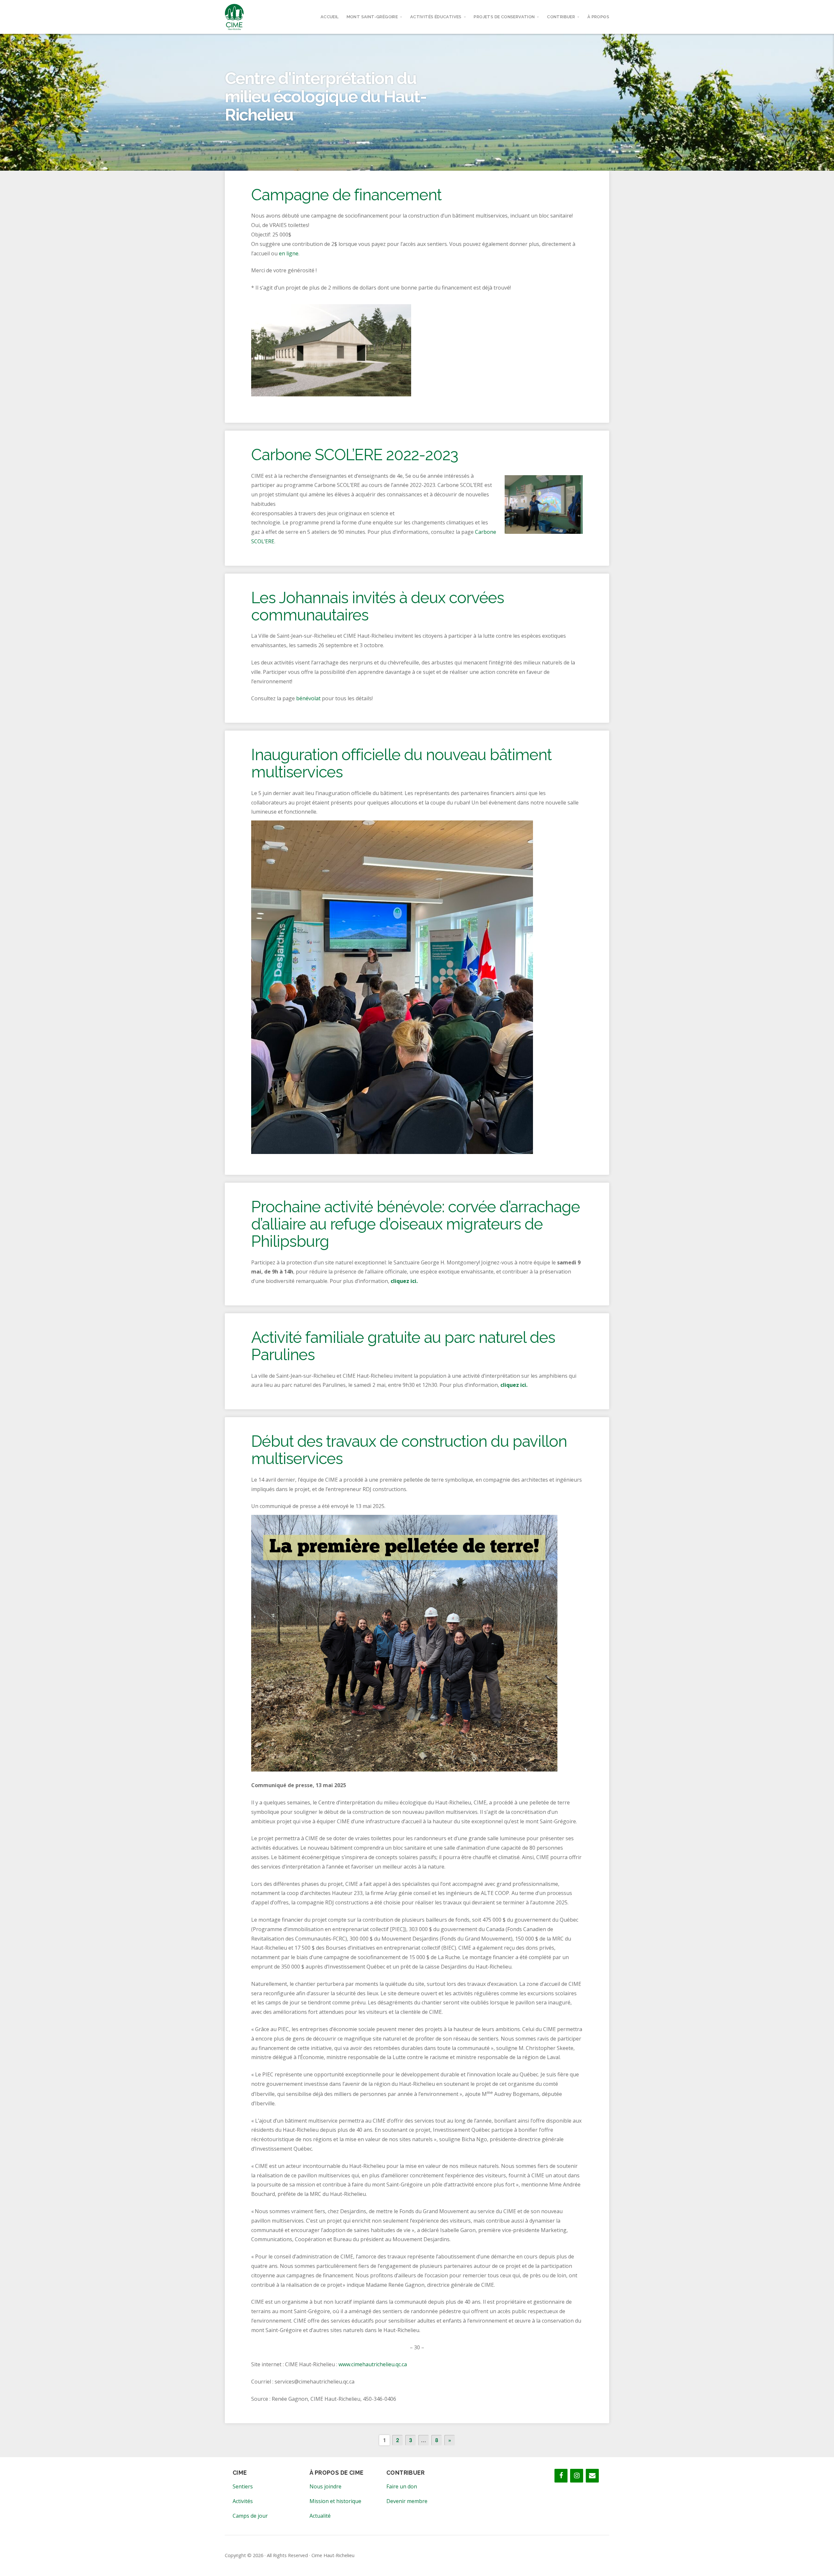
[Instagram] (577, 2476)
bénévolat (308, 698)
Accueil (330, 17)
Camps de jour (250, 2516)
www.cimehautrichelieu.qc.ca (373, 2364)
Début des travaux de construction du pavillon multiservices (409, 1450)
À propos (598, 17)
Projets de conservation (504, 17)
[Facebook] (561, 2476)
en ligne (289, 253)
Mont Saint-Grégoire (372, 17)
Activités (243, 2501)
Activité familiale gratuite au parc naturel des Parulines (403, 1346)
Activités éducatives (436, 17)
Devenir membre (407, 2501)
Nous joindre (325, 2486)
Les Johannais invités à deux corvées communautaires (378, 606)
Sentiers (243, 2486)
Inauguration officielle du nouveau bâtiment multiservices (401, 763)
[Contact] (592, 2476)
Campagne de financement (346, 195)
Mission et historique (335, 2501)
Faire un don (402, 2486)
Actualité (320, 2516)
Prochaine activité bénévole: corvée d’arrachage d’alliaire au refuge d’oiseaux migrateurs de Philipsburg (416, 1224)
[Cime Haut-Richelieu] (234, 17)
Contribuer (561, 17)
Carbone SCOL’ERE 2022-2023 (355, 455)
